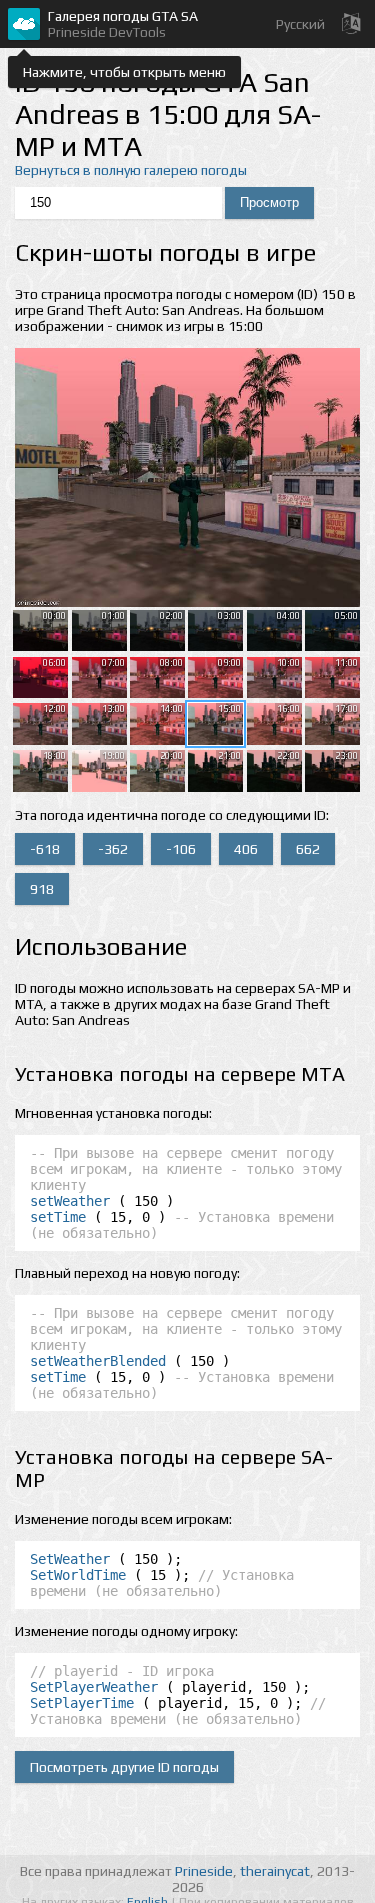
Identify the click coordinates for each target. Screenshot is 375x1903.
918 (42, 889)
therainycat (275, 1871)
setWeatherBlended (98, 1361)
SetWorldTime (78, 1575)
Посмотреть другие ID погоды (124, 1767)
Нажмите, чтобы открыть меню (124, 72)
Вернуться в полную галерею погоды (131, 170)
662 (308, 849)
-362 (113, 849)
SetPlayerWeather (94, 1687)
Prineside (204, 1871)
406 (246, 849)
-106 (181, 849)
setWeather (70, 1201)
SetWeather (70, 1559)
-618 (45, 849)
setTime (58, 1217)
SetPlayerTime (82, 1703)
